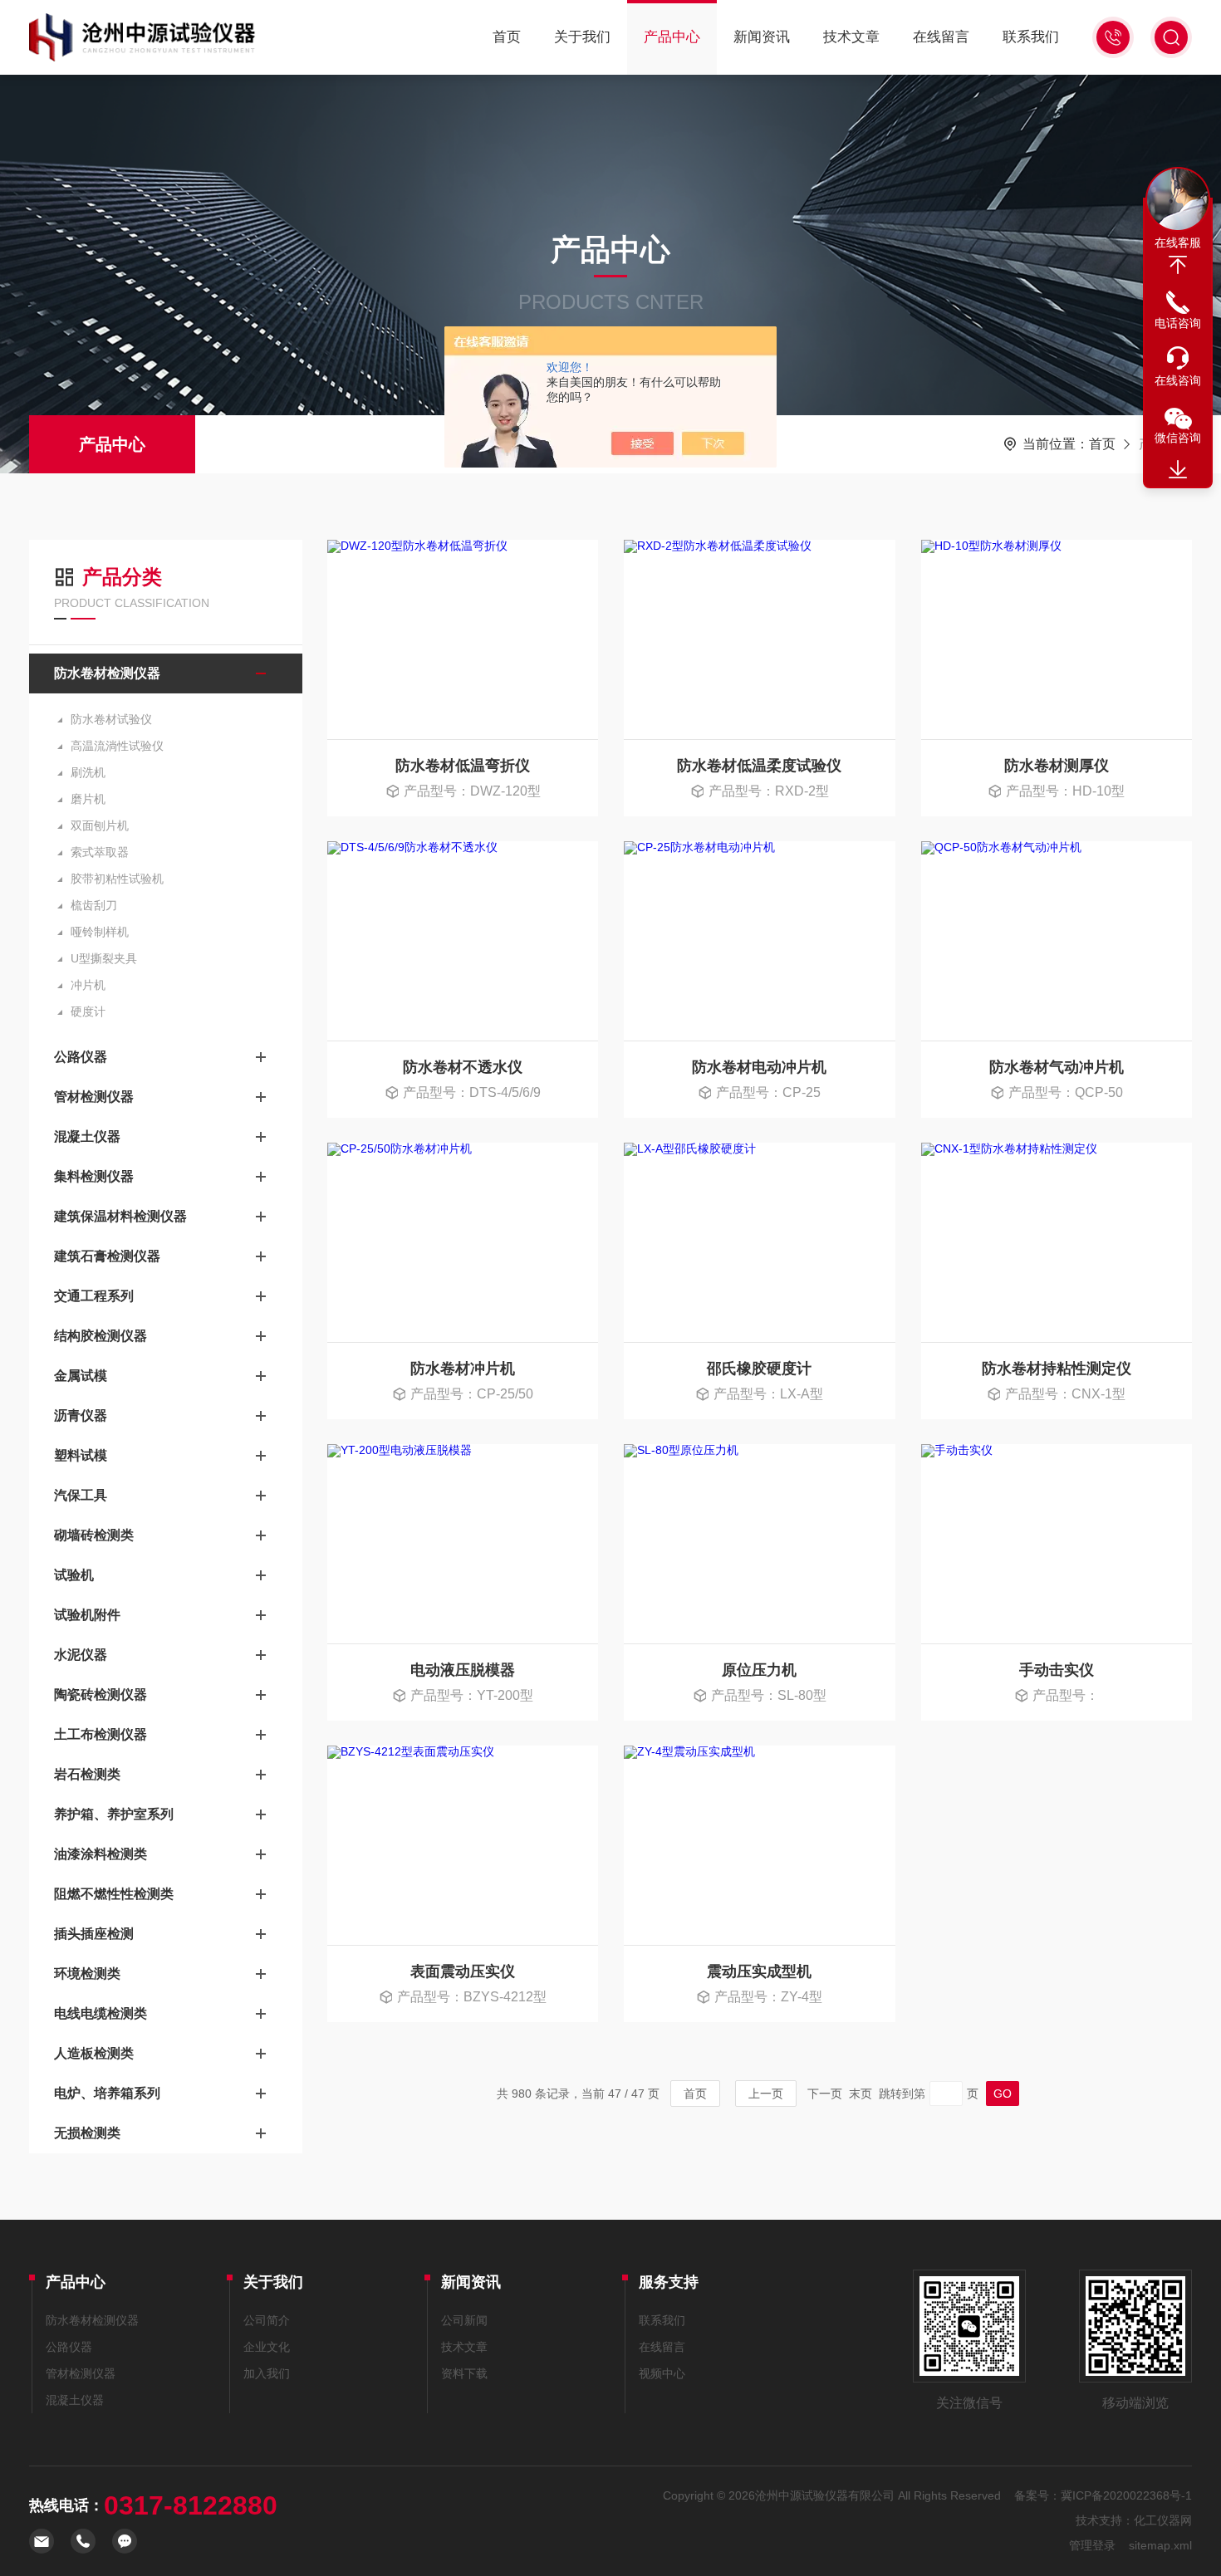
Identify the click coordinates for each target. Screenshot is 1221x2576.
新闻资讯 (762, 37)
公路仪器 (81, 1057)
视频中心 (662, 2373)
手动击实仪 (1057, 1670)
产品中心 (672, 37)
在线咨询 (1178, 380)
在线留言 (941, 37)
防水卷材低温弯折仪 (463, 766)
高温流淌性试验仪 (117, 746)
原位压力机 (759, 1670)
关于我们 (582, 37)
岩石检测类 (87, 1774)
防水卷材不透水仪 (463, 1067)
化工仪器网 (1163, 2520)
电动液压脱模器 (463, 1670)
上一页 (766, 2094)
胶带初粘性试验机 (117, 879)
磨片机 (88, 799)
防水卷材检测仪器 (107, 673)
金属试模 (81, 1376)
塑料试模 (81, 1455)
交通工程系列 (94, 1296)
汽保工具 (81, 1495)
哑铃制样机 (100, 932)
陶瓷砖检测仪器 (101, 1694)
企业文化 (267, 2347)
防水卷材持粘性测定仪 (1057, 1369)
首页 (507, 37)
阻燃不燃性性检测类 (114, 1894)
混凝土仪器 (87, 1136)
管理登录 (1092, 2545)
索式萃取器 (100, 852)
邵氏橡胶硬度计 (759, 1369)
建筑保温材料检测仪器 (120, 1216)
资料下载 (464, 2373)
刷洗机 (88, 772)
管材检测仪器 (94, 1097)
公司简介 (267, 2320)
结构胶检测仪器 (101, 1336)
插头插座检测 (94, 1934)
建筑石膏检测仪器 (107, 1256)
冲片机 (88, 985)
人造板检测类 (94, 2053)
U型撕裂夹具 (104, 958)
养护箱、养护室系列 (114, 1814)
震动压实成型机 (759, 1971)
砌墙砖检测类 (94, 1535)
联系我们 (1031, 37)
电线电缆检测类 (101, 2013)
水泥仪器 (81, 1655)
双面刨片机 (100, 825)
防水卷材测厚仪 (1057, 766)
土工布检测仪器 (101, 1734)
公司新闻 (464, 2320)
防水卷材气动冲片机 (1057, 1067)
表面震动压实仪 (463, 1971)
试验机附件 (87, 1615)
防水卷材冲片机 (463, 1369)
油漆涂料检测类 (101, 1854)
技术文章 (851, 37)
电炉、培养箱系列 (107, 2093)
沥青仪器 (81, 1415)
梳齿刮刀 (94, 905)
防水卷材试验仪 (111, 719)
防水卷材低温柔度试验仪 (759, 766)
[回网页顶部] (1178, 265)
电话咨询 (1178, 323)
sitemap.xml (1160, 2545)
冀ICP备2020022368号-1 (1126, 2495)
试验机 (74, 1575)
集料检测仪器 (94, 1176)
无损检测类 (87, 2133)
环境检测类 (87, 1974)
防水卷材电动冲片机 (759, 1067)
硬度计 (88, 1011)
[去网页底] (1178, 470)
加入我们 (267, 2373)
